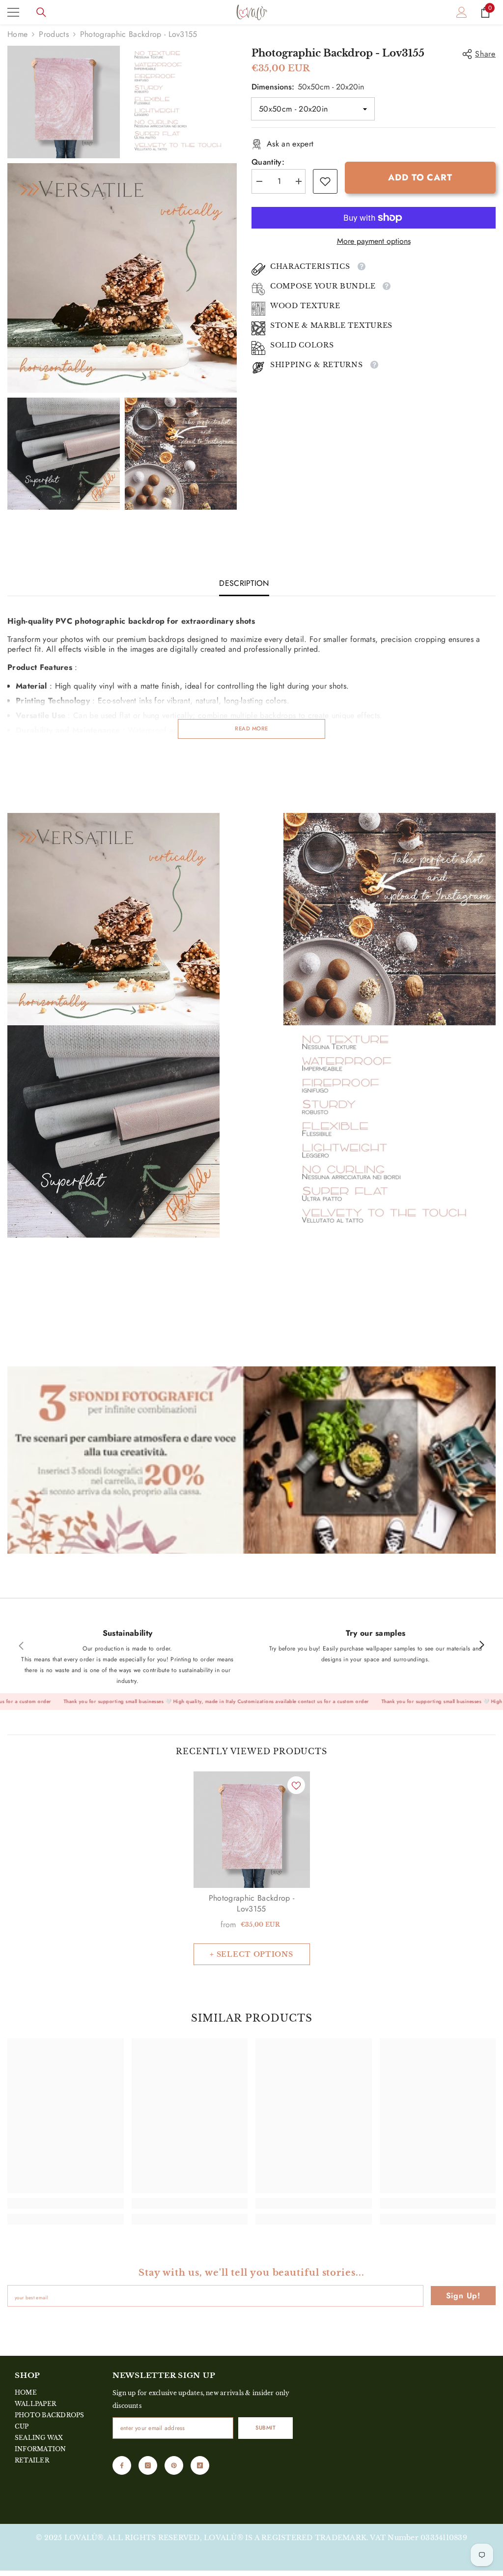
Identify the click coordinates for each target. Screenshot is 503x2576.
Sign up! (463, 2296)
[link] (325, 181)
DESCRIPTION (244, 583)
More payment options (374, 241)
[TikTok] (200, 2465)
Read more (251, 728)
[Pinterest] (174, 2465)
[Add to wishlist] (296, 1785)
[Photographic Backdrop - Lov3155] (252, 1830)
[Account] (462, 12)
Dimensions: (308, 87)
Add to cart (420, 177)
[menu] (13, 12)
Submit (265, 2428)
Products (54, 34)
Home (17, 34)
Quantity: (268, 162)
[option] (252, 1868)
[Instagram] (148, 2465)
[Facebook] (122, 2465)
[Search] (41, 12)
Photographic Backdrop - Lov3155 (251, 1904)
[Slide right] (481, 1646)
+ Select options (251, 1954)
